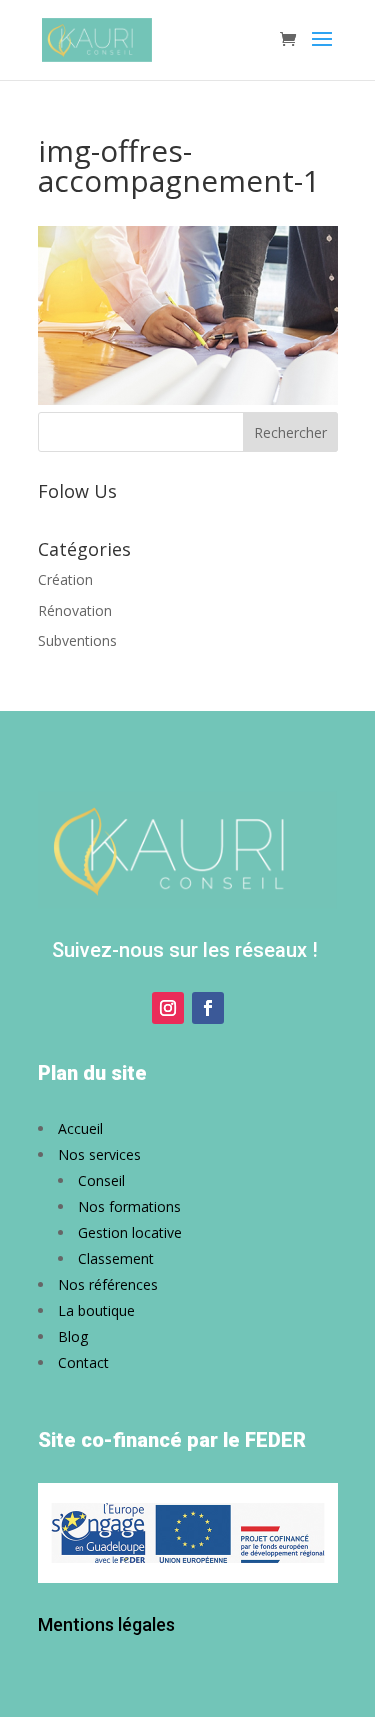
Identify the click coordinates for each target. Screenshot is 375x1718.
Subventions (77, 640)
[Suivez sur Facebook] (208, 1008)
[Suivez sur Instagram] (168, 1008)
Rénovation (75, 610)
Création (65, 579)
